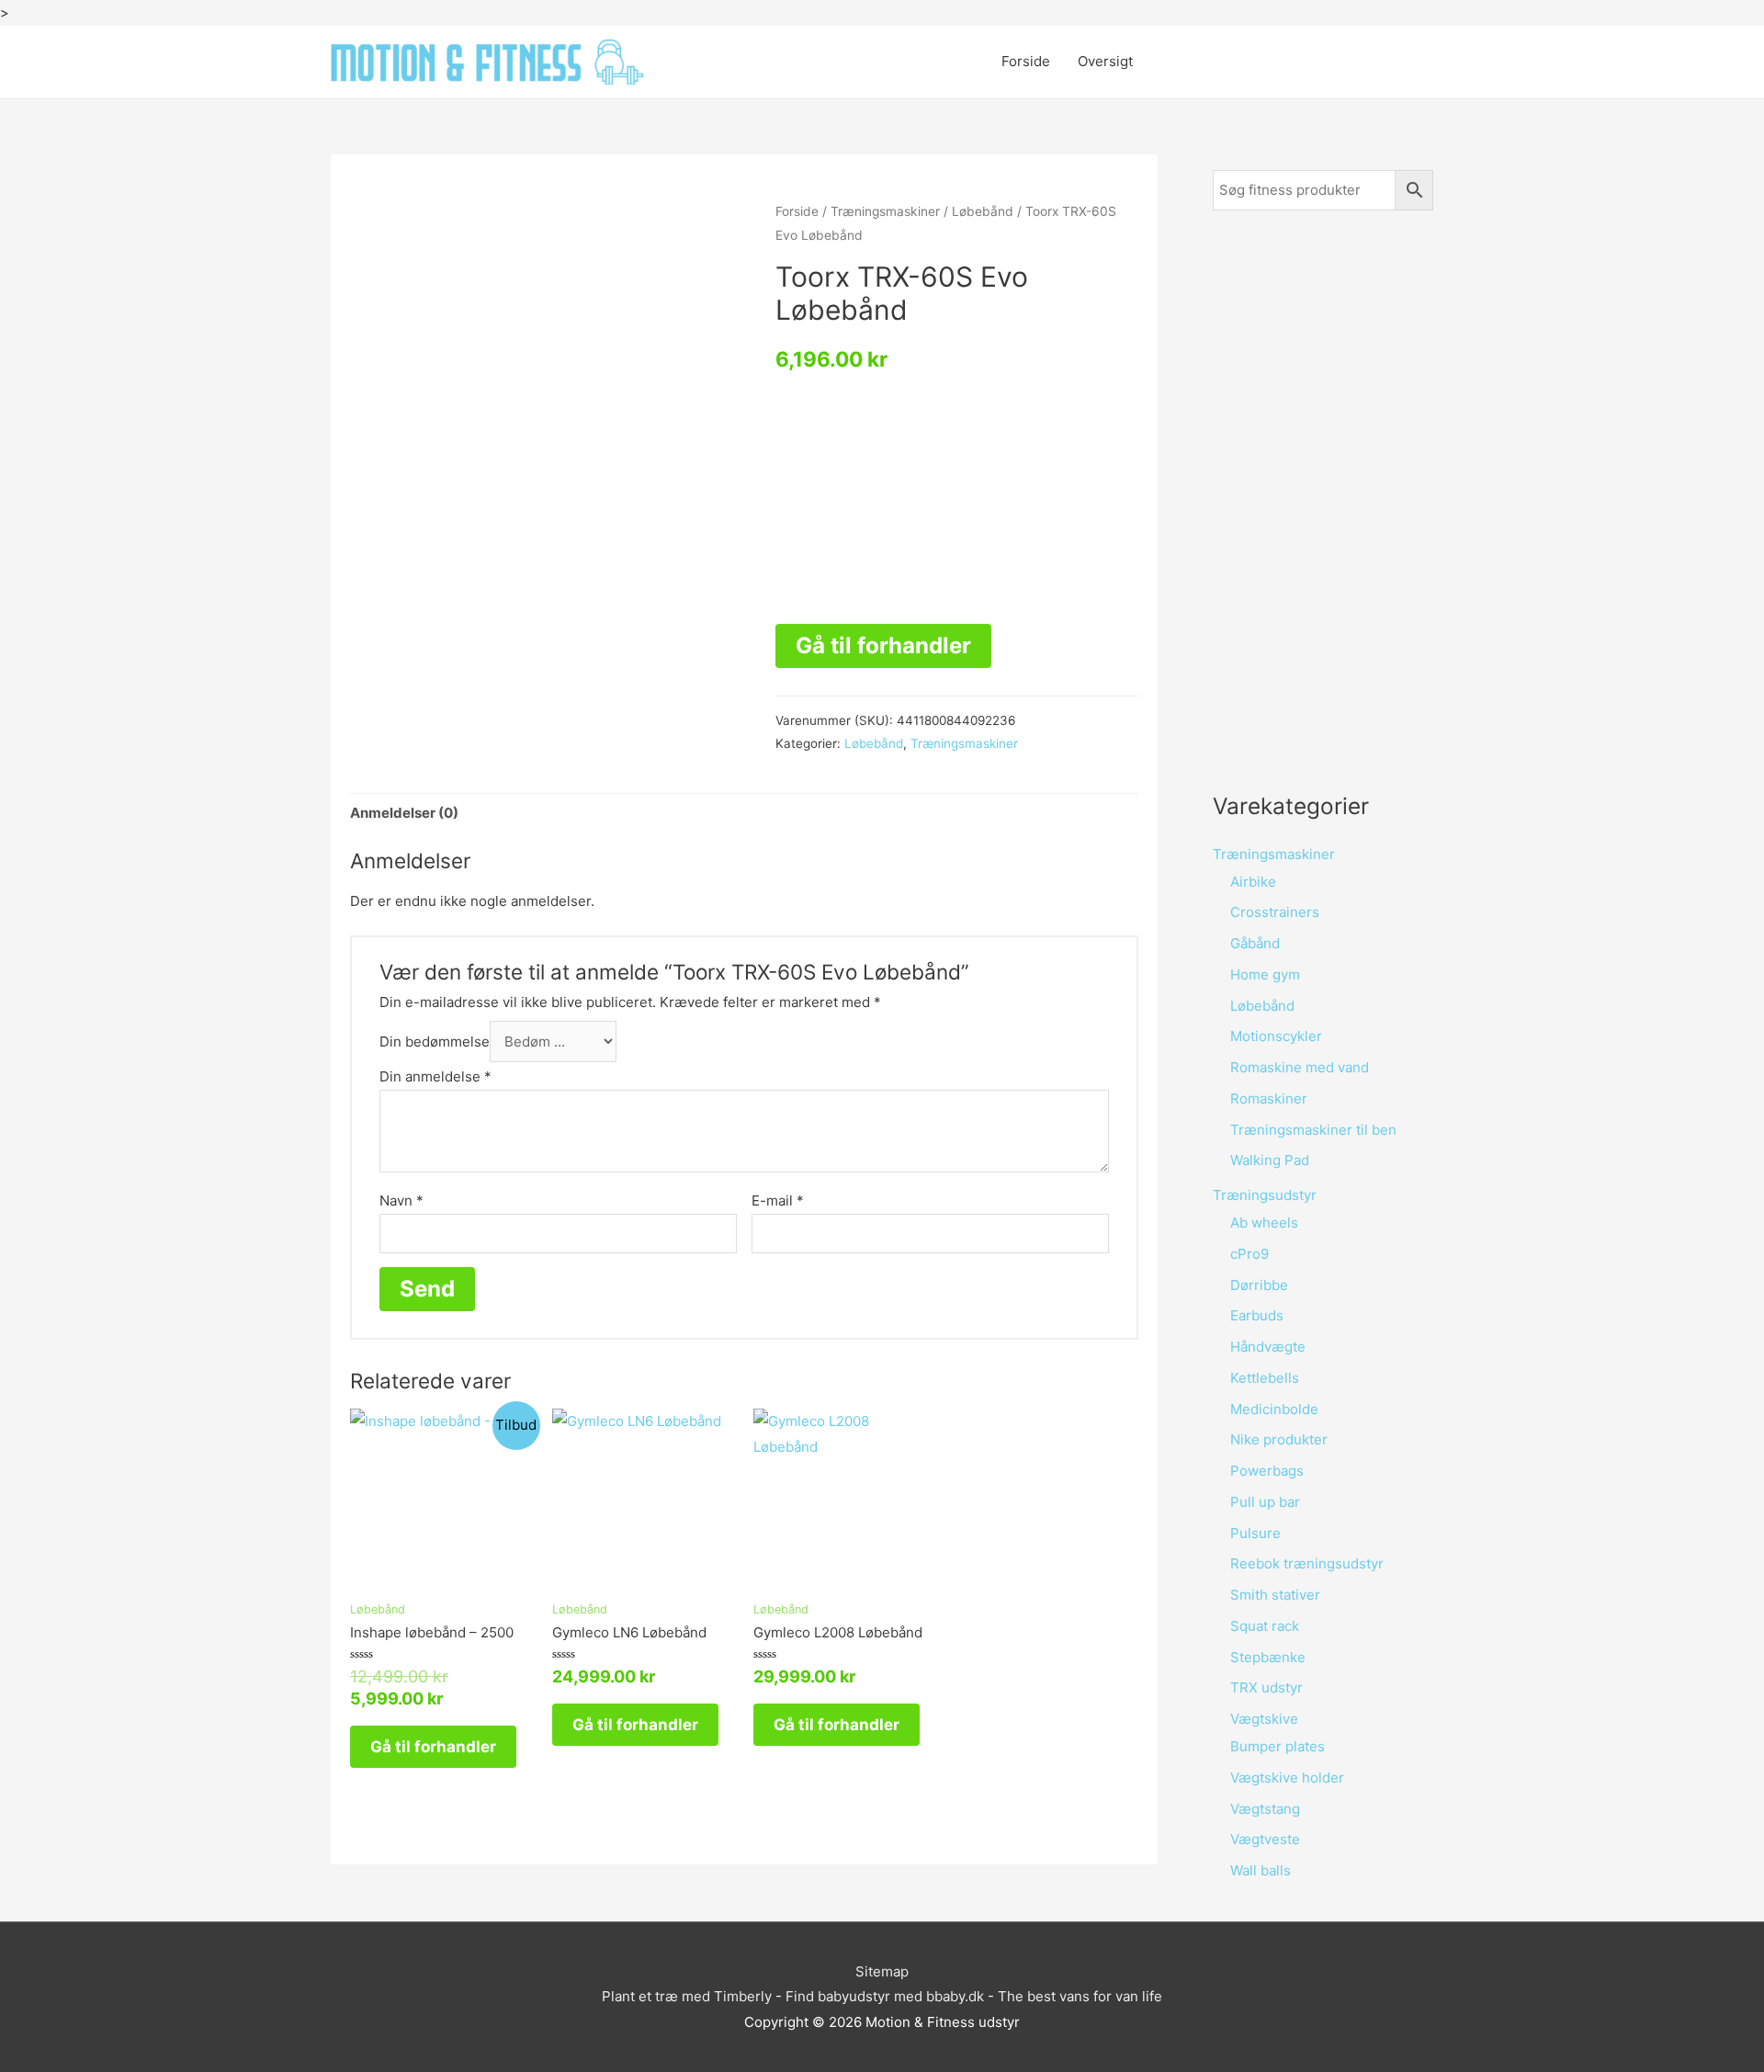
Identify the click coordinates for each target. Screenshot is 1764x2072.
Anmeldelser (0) (404, 813)
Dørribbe (1259, 1285)
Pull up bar (1265, 1502)
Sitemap (882, 1971)
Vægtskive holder (1287, 1778)
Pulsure (1255, 1533)
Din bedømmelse (435, 1042)
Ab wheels (1264, 1223)
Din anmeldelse (435, 1076)
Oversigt (1105, 61)
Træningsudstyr (1265, 1195)
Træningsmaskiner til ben (1313, 1130)
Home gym (1265, 974)
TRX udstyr (1266, 1687)
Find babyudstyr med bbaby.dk (885, 1996)
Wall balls (1261, 1870)
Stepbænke (1268, 1657)
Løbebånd (983, 211)
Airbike (1253, 882)
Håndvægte (1268, 1347)
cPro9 (1249, 1254)
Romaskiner (1269, 1098)
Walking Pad (1270, 1160)
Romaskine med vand (1300, 1067)
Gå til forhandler (883, 645)
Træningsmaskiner (885, 211)
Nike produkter (1279, 1439)
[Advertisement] (1323, 500)
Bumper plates (1278, 1746)
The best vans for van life (1080, 1996)
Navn (401, 1200)
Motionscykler (1276, 1036)
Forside (1026, 61)
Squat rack (1265, 1626)
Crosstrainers (1275, 912)
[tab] (404, 814)
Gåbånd (1255, 943)
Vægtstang (1265, 1809)
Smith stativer (1275, 1595)
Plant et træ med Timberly (687, 1996)
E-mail (778, 1200)
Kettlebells (1265, 1378)
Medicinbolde (1274, 1409)
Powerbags (1267, 1471)
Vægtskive (1264, 1719)
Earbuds (1257, 1315)
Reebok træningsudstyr (1307, 1563)
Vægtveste (1265, 1839)
